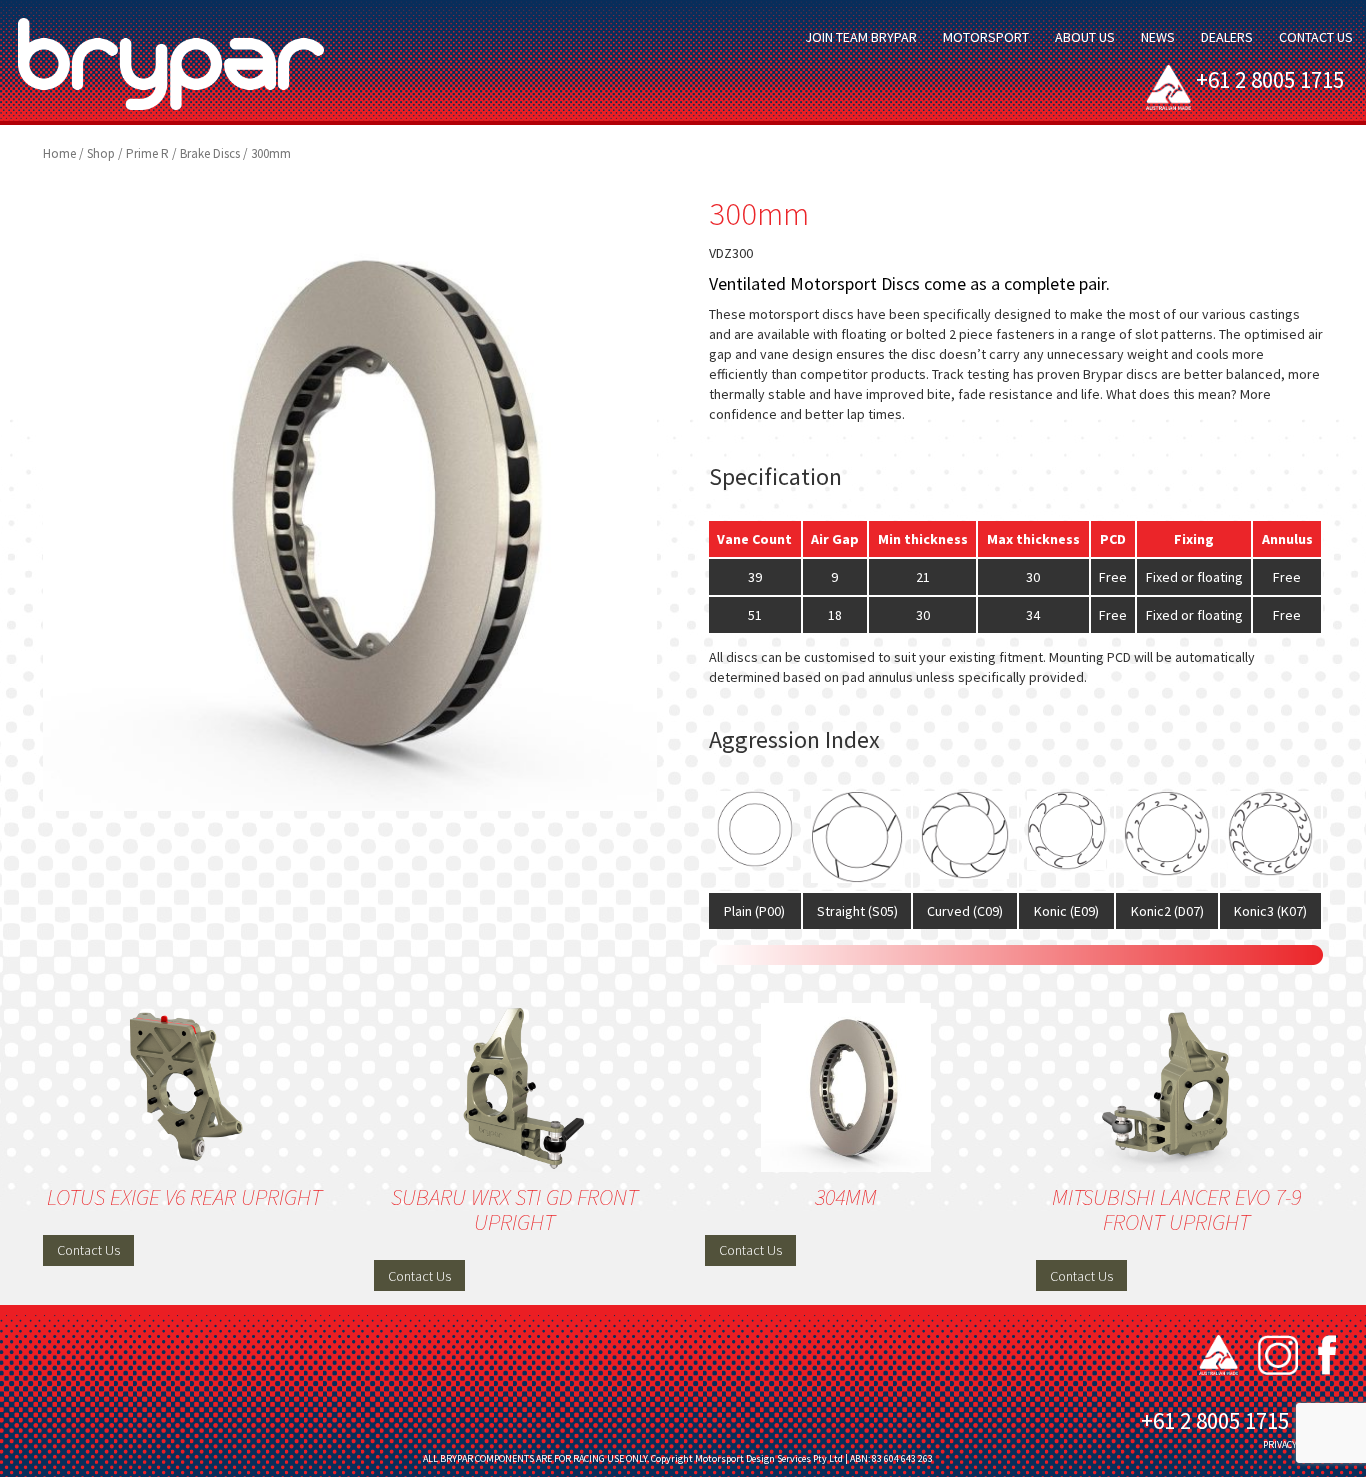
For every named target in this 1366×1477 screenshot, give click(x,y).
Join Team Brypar (861, 37)
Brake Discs (210, 153)
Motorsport (986, 37)
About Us (1085, 37)
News (1158, 37)
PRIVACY (1280, 1444)
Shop (101, 153)
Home (59, 153)
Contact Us (1316, 37)
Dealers (1227, 37)
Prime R (147, 153)
